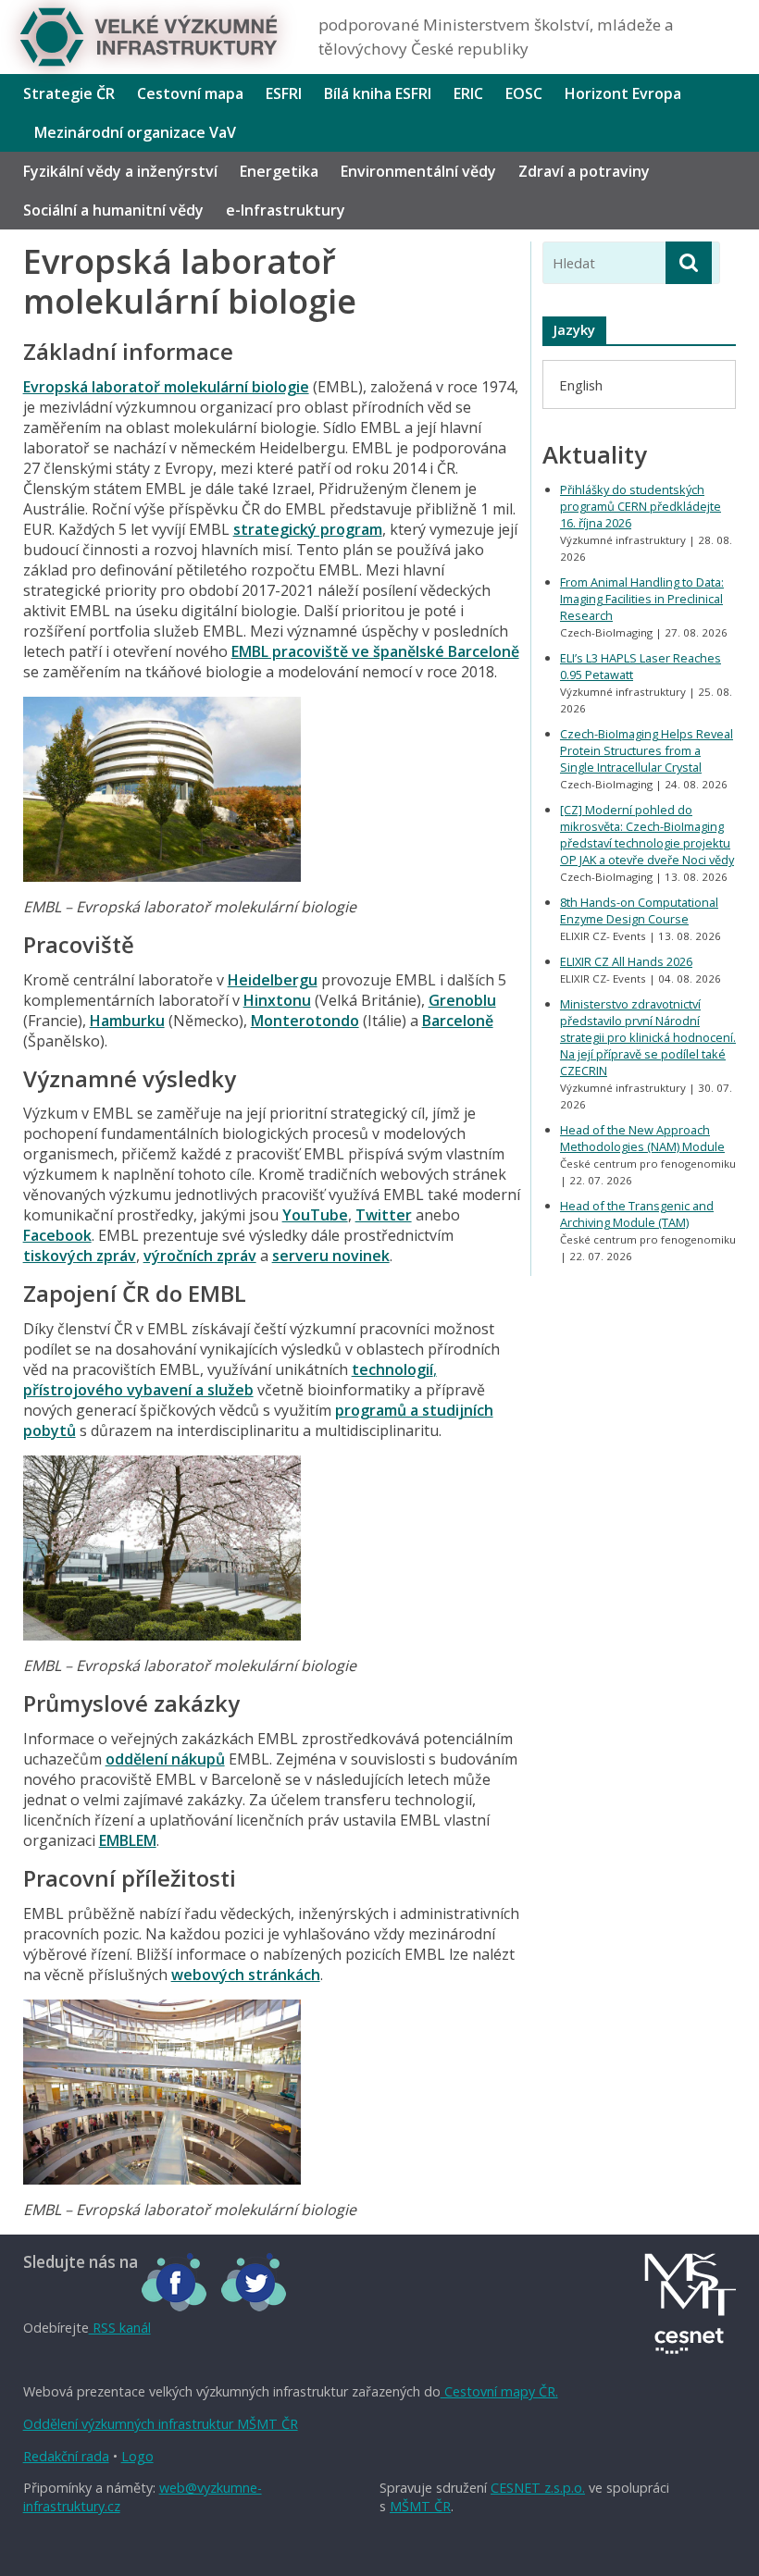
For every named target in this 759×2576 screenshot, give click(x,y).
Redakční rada (66, 2456)
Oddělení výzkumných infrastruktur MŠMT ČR (161, 2424)
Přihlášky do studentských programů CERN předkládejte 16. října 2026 (641, 506)
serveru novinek (331, 1256)
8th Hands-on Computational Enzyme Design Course (639, 910)
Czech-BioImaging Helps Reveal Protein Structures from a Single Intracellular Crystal (647, 750)
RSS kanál (120, 2328)
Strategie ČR (69, 93)
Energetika (279, 171)
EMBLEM (128, 1840)
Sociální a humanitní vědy (113, 210)
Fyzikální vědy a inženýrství (120, 171)
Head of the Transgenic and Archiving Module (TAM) (637, 1214)
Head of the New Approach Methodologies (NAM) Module (642, 1138)
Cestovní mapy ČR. (499, 2391)
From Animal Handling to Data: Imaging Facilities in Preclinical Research (642, 599)
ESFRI (284, 93)
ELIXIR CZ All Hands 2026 (626, 961)
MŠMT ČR (420, 2506)
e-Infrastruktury (286, 210)
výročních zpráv (200, 1256)
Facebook (57, 1235)
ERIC (468, 93)
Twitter (384, 1215)
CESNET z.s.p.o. (538, 2488)
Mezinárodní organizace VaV (135, 132)
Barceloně (458, 1021)
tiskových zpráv (80, 1256)
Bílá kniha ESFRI (378, 93)
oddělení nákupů (165, 1759)
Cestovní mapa (190, 93)
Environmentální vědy (418, 171)
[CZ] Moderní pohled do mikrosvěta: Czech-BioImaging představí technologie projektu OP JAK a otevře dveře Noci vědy (647, 835)
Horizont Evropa (623, 93)
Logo (137, 2456)
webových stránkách (246, 1975)
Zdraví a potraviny (584, 171)
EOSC (524, 93)
